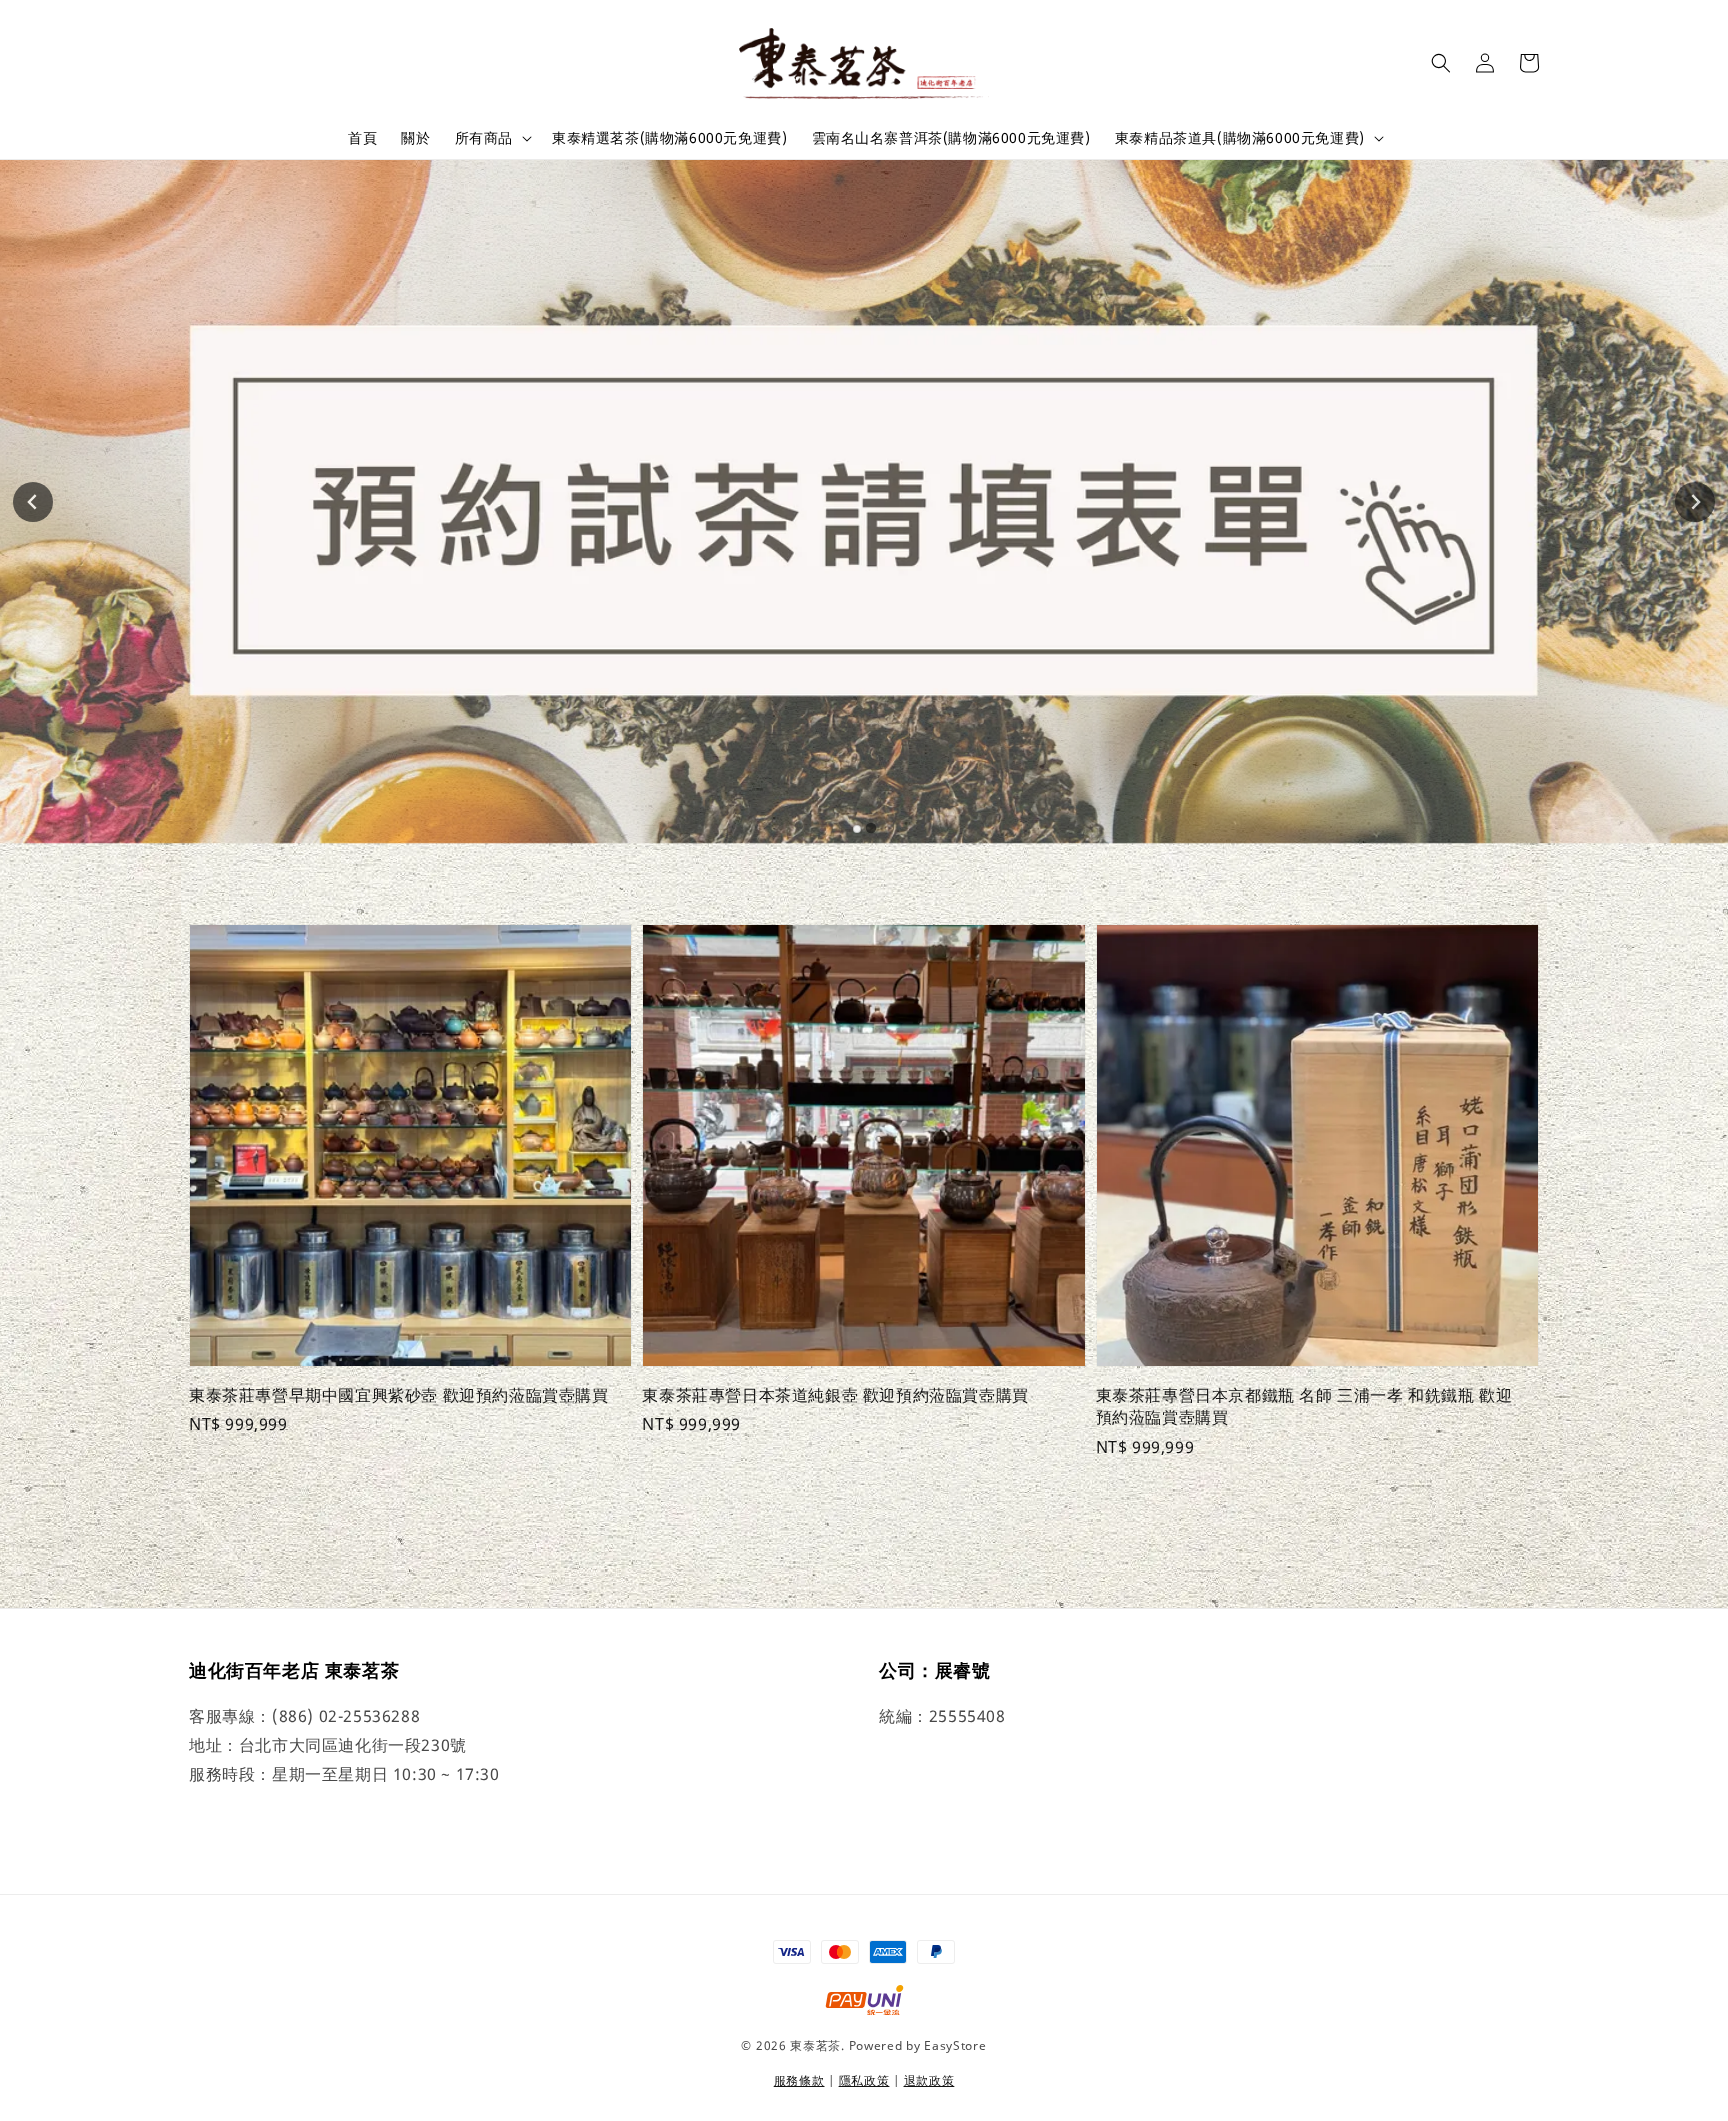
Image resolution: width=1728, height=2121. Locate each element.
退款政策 (929, 2080)
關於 (415, 137)
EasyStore (955, 2045)
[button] (1441, 63)
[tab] (857, 829)
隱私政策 (864, 2080)
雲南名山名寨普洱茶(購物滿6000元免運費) (951, 137)
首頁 (362, 137)
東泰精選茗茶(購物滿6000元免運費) (669, 137)
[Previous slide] (33, 502)
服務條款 (799, 2080)
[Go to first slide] (1695, 502)
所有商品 (484, 138)
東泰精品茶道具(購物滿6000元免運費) (1240, 138)
